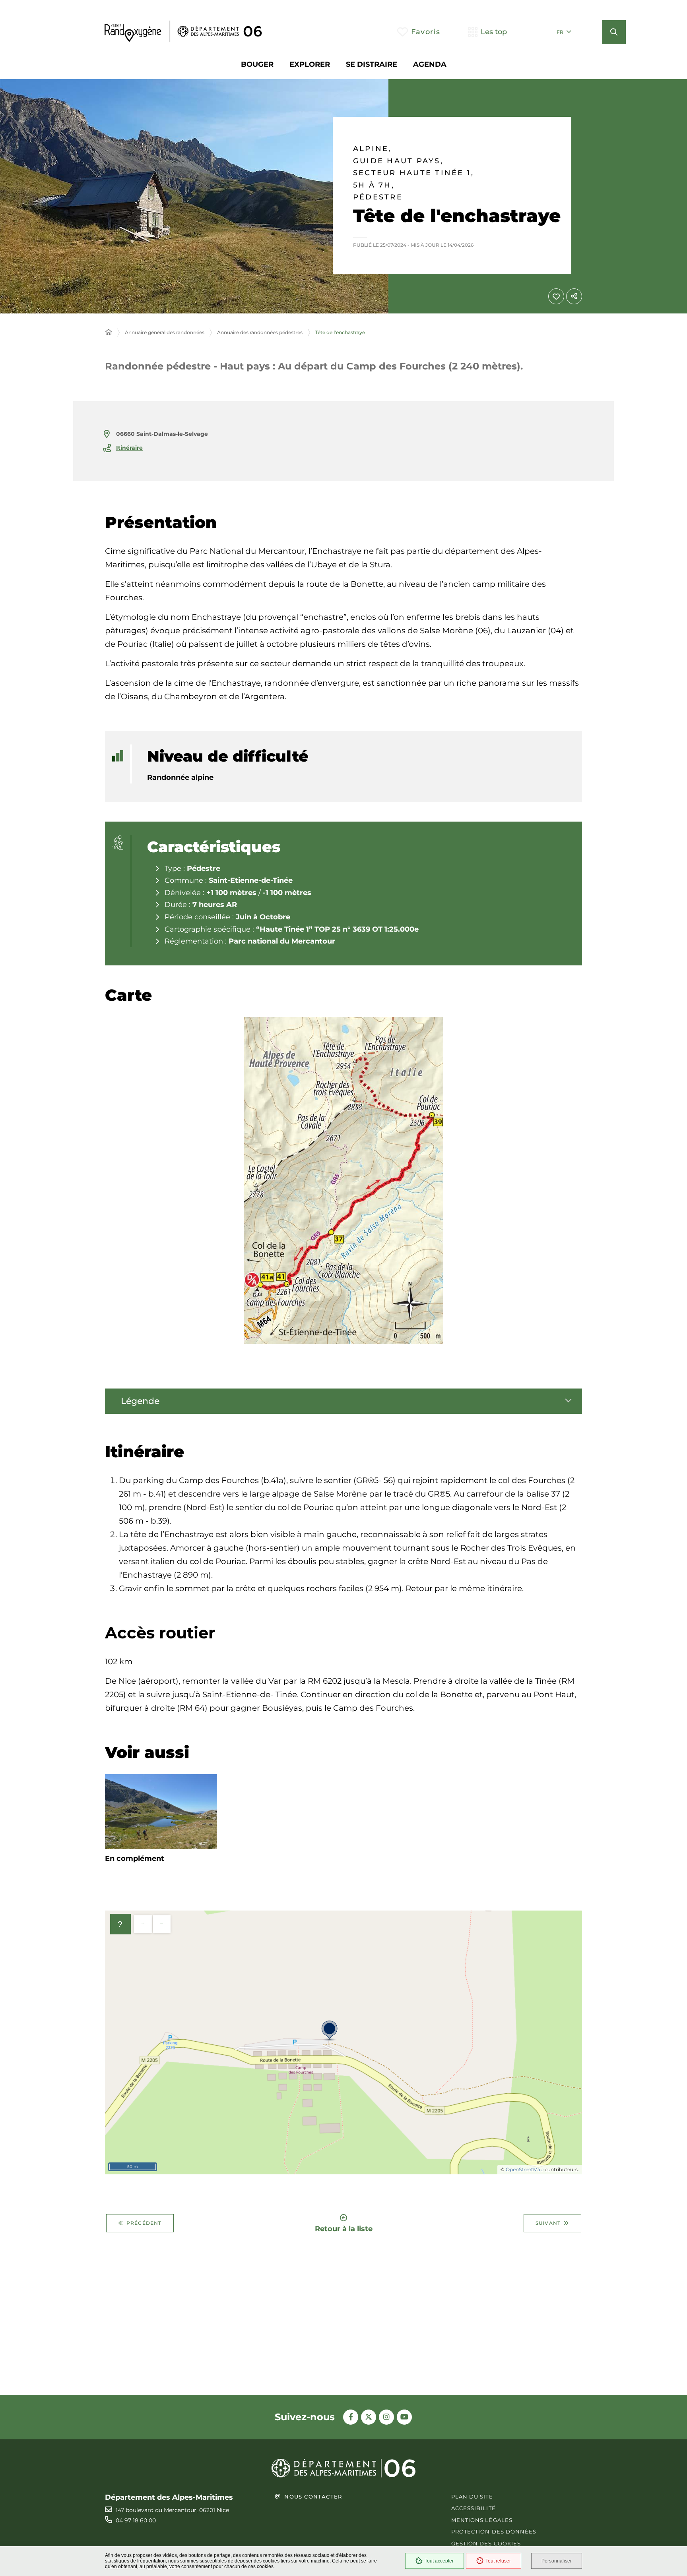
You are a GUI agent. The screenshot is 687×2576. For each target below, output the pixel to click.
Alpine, (372, 149)
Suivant (548, 2223)
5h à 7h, (374, 185)
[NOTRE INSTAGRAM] (386, 2417)
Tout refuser (498, 2561)
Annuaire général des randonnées (165, 332)
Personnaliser (557, 2561)
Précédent (144, 2223)
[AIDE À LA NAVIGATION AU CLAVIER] (120, 1924)
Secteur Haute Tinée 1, (413, 173)
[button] (614, 32)
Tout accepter (439, 2561)
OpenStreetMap (525, 2169)
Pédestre (378, 197)
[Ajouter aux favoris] (556, 296)
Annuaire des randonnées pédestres (260, 332)
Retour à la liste (344, 2228)
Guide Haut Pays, (398, 161)
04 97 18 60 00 (136, 2520)
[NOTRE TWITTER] (369, 2417)
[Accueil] (109, 333)
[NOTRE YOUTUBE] (404, 2417)
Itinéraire (129, 448)
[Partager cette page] (574, 296)
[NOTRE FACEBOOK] (351, 2417)
